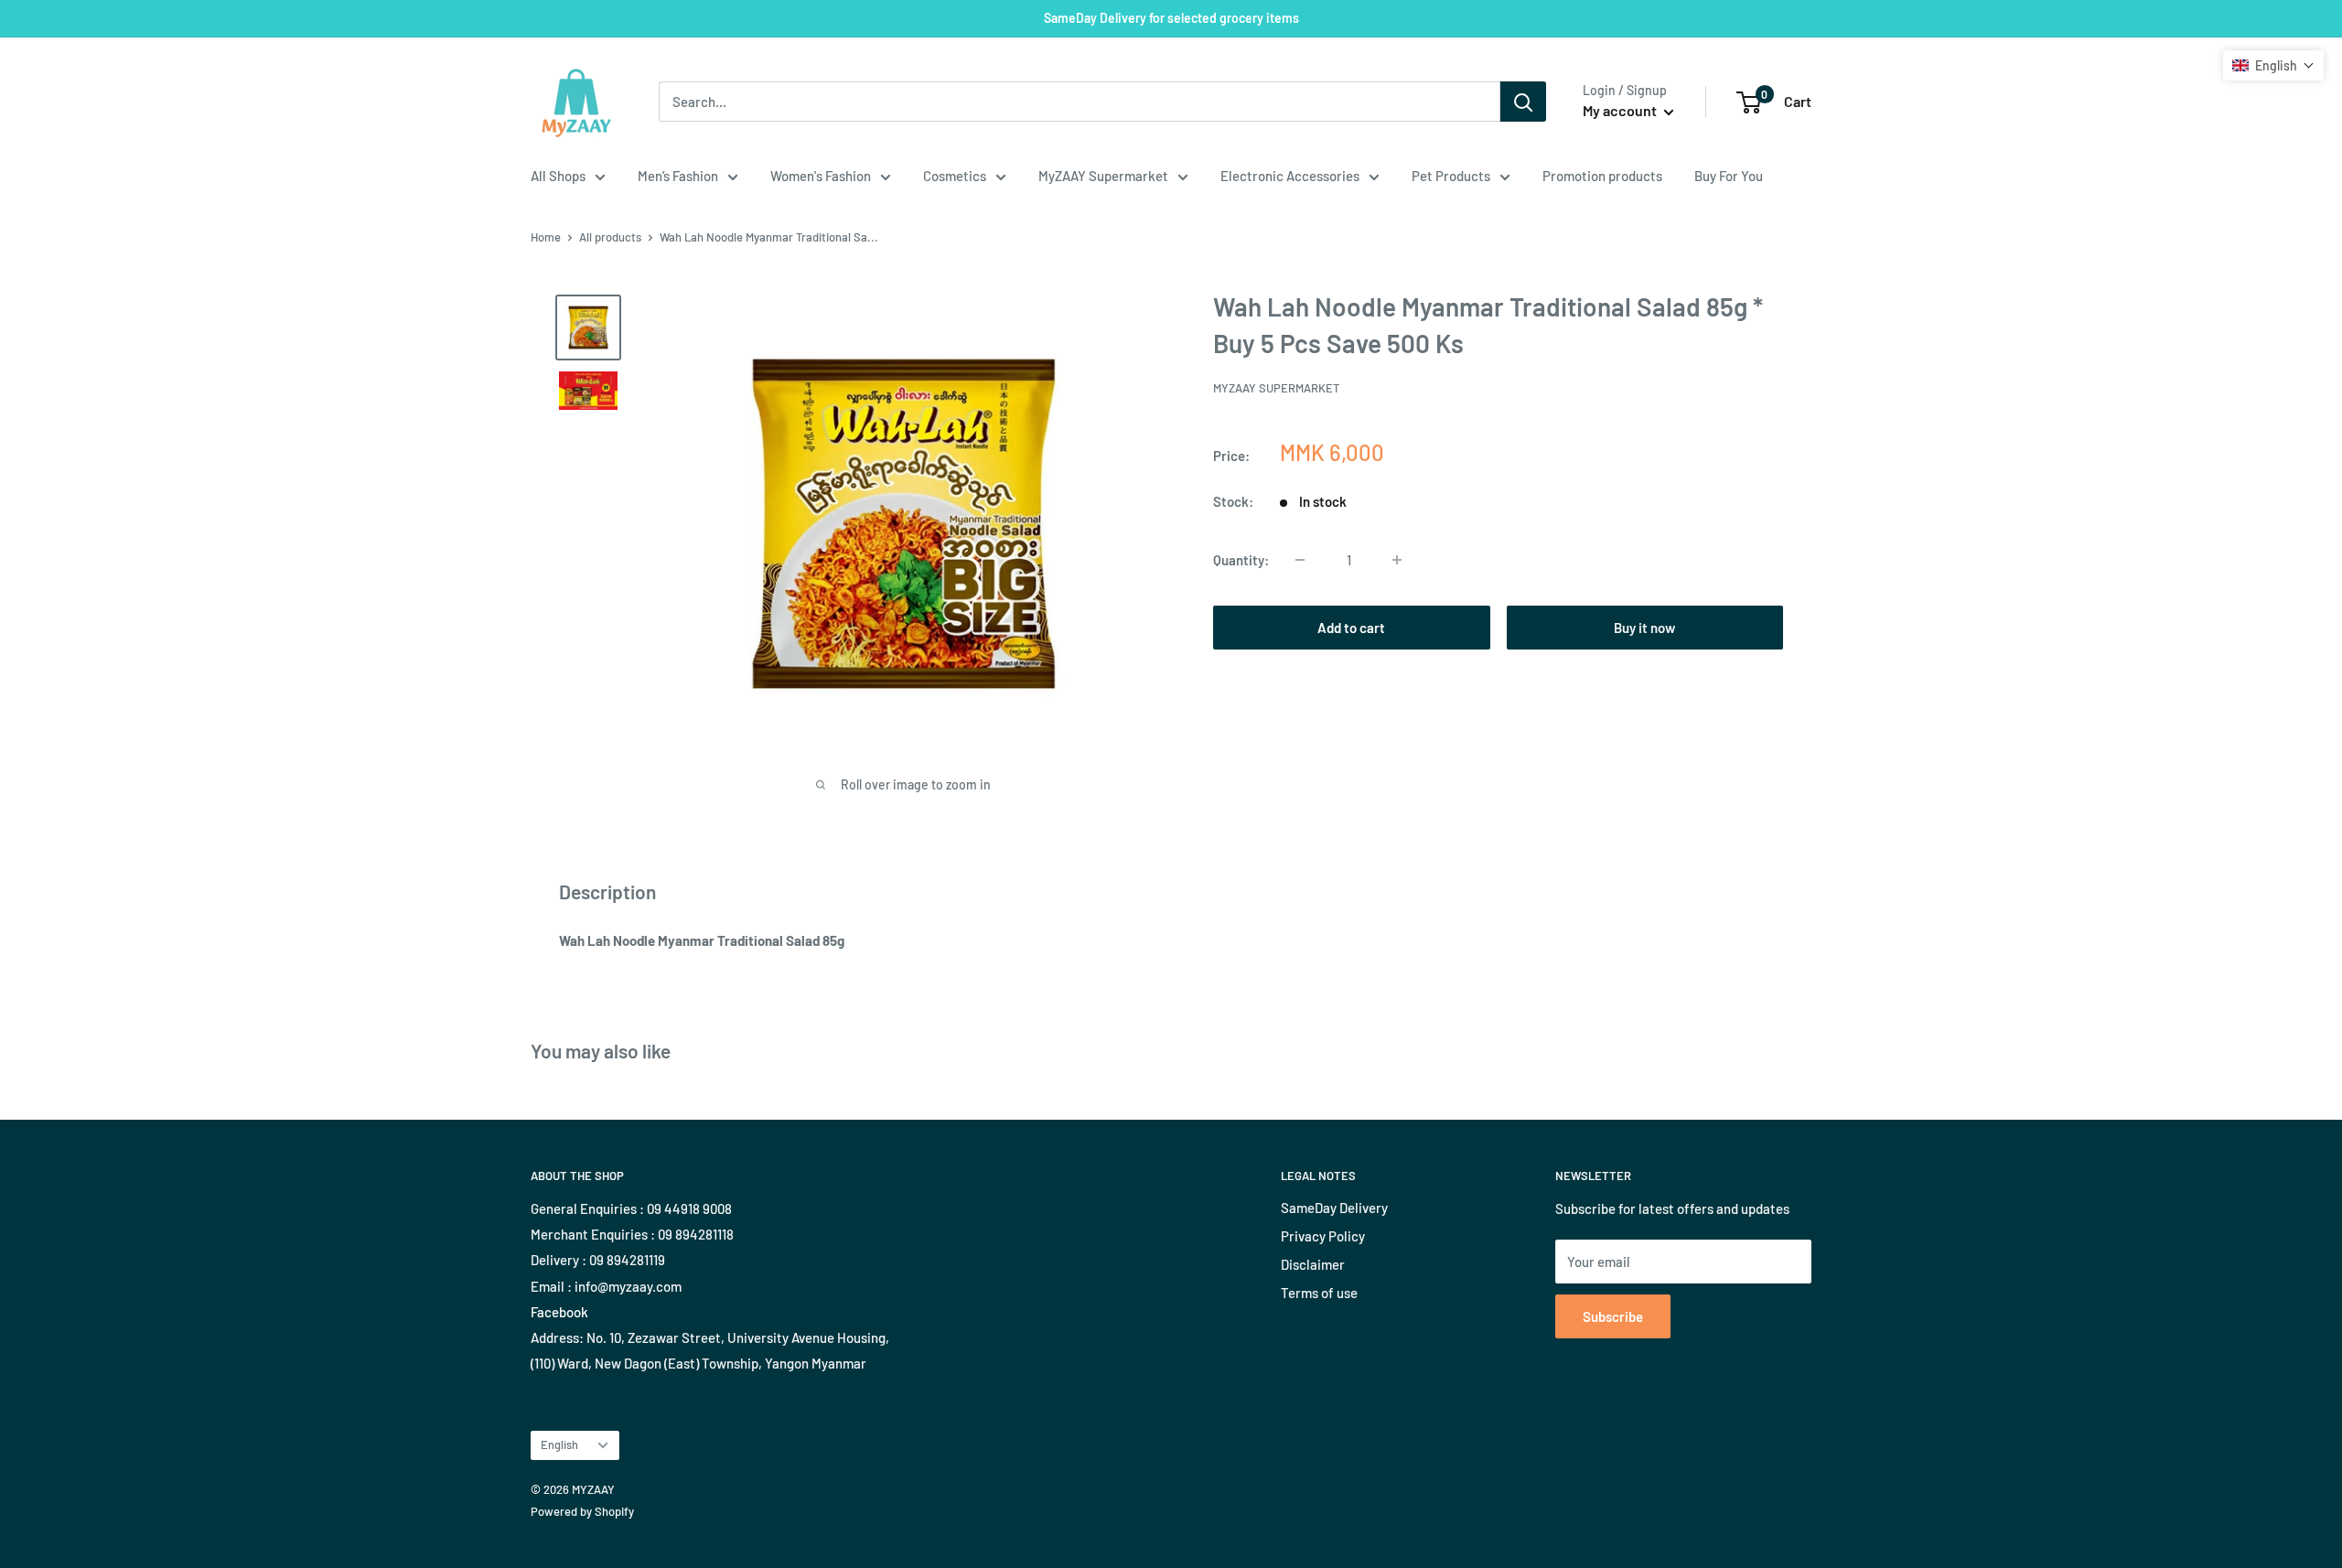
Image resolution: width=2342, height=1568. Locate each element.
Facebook (559, 1312)
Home (546, 237)
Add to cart (1351, 628)
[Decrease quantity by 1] (1300, 560)
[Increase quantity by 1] (1397, 560)
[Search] (1523, 102)
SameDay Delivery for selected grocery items (1171, 18)
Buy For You (1729, 176)
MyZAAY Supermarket (1103, 176)
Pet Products (1451, 176)
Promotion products (1602, 176)
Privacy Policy (1323, 1236)
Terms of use (1319, 1293)
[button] (2273, 65)
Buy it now (1644, 628)
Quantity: (1241, 560)
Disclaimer (1313, 1264)
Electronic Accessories (1290, 176)
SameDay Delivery (1334, 1208)
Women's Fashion (821, 176)
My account (1621, 110)
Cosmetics (955, 176)
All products (610, 237)
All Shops (558, 176)
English (559, 1444)
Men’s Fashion (678, 176)
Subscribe (1613, 1316)
